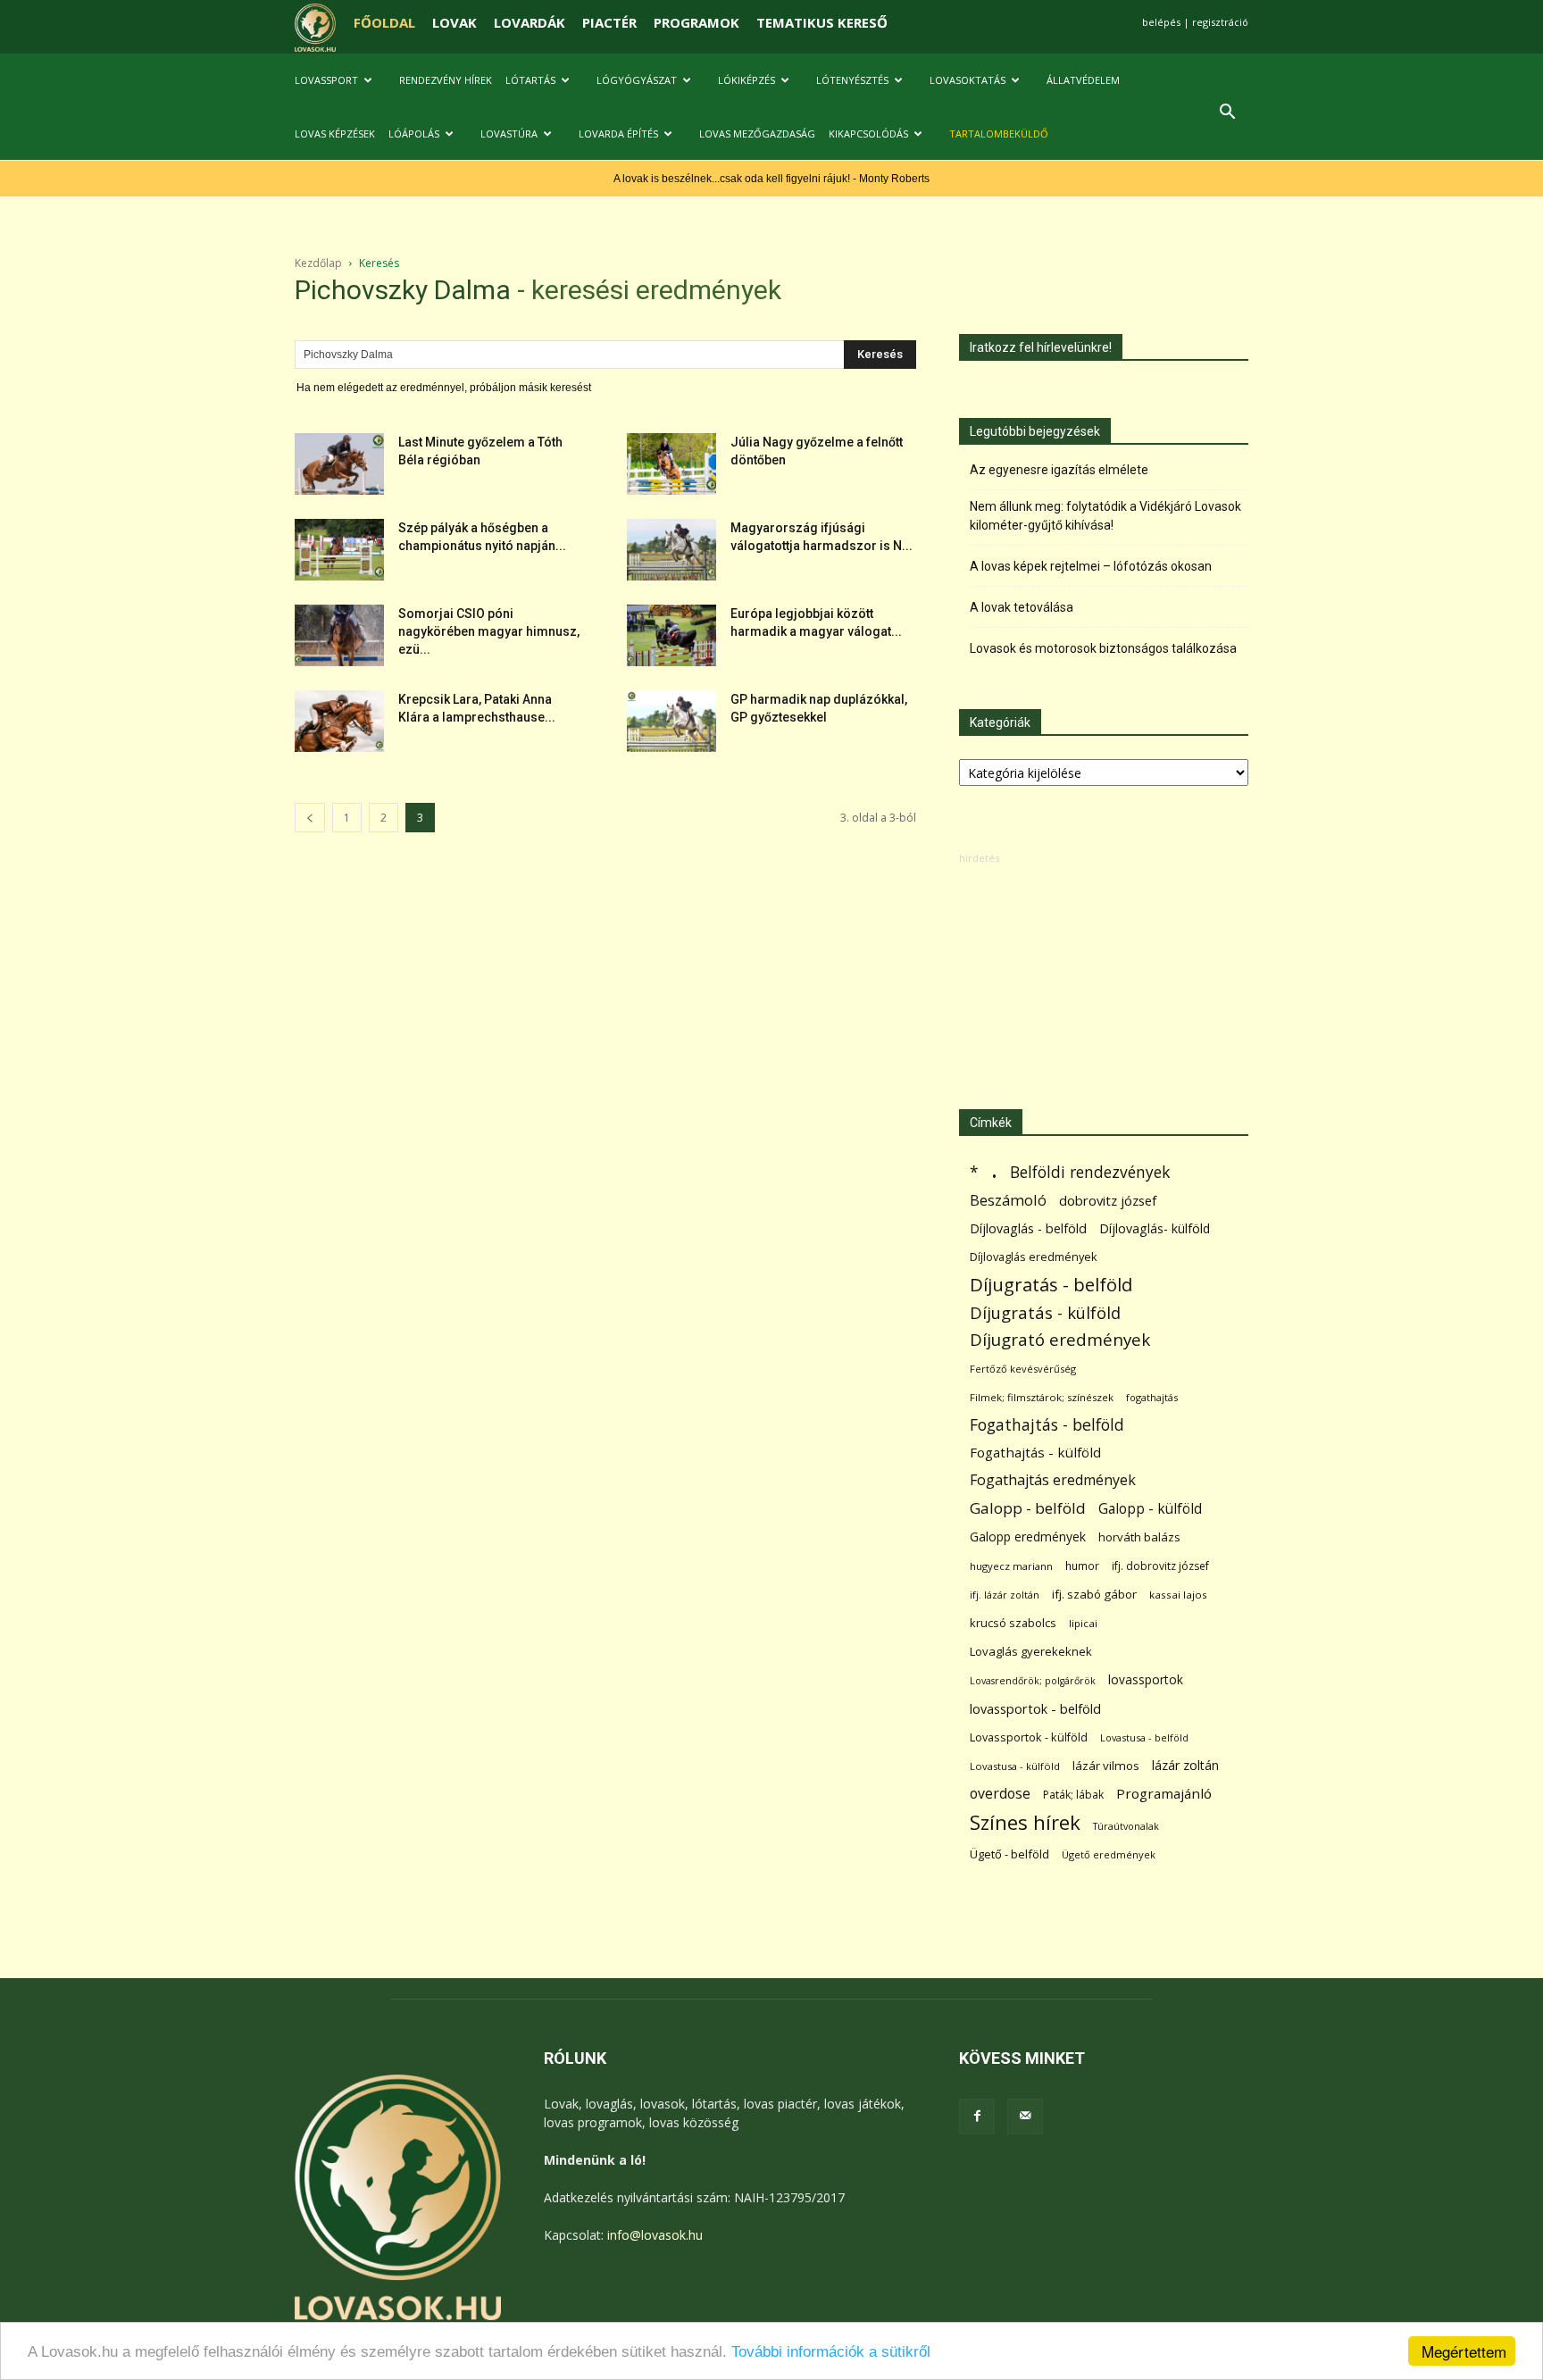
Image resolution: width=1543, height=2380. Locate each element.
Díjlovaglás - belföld (1028, 1228)
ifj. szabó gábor (1094, 1594)
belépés (1161, 22)
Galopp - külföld (1150, 1509)
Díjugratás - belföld (1051, 1285)
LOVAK (455, 22)
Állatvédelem (1083, 80)
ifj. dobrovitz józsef (1160, 1566)
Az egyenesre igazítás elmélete (1059, 470)
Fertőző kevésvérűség (1023, 1369)
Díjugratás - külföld (1045, 1312)
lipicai (1083, 1623)
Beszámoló (1008, 1200)
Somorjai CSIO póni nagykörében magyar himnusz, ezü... (489, 631)
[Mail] (1025, 2117)
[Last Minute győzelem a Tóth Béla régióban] (339, 464)
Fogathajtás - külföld (1035, 1452)
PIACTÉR (609, 22)
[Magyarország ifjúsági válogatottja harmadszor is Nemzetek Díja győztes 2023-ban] (671, 550)
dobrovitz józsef (1108, 1200)
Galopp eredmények (1028, 1537)
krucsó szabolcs (1013, 1623)
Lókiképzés (746, 80)
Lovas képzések (335, 134)
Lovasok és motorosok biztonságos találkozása (1103, 648)
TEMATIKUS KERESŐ (822, 22)
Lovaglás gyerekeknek (1031, 1651)
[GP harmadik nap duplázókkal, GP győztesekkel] (671, 721)
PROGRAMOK (696, 22)
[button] (1227, 114)
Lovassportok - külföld (1029, 1737)
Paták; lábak (1073, 1795)
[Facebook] (977, 2117)
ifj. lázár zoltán (1005, 1595)
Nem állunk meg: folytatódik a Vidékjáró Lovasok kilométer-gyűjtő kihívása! (1105, 516)
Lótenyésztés (852, 80)
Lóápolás (414, 134)
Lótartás (530, 80)
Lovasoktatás (968, 80)
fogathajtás (1152, 1397)
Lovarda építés (618, 134)
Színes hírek (1025, 1822)
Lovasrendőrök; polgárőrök (1033, 1681)
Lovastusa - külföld (1015, 1766)
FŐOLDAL (384, 22)
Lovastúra (509, 134)
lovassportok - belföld (1035, 1709)
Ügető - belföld (1009, 1854)
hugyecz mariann (1011, 1566)
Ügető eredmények (1109, 1854)
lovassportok (1146, 1679)
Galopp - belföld (1028, 1508)
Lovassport (326, 80)
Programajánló (1164, 1793)
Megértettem (1464, 2351)
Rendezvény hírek (446, 80)
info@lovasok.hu (655, 2235)
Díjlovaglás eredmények (1034, 1257)
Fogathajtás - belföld (1047, 1425)
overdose (1000, 1794)
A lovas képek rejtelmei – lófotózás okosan (1091, 566)
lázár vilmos (1106, 1766)
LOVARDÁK (530, 22)
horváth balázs (1139, 1537)
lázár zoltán (1185, 1765)
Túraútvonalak (1126, 1826)
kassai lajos (1178, 1595)
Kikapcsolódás (868, 134)
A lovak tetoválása (1022, 607)
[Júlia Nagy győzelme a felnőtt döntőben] (671, 464)
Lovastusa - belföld (1144, 1737)
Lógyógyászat (637, 80)
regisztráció (1220, 22)
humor (1082, 1566)
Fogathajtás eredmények (1053, 1480)
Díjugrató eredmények (1060, 1340)
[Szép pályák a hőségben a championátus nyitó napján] (339, 550)
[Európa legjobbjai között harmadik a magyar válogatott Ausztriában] (671, 635)
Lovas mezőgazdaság (757, 134)
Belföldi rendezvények (1090, 1172)
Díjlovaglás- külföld (1155, 1228)
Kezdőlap (318, 263)
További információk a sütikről (831, 2352)
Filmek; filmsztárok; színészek (1042, 1397)
